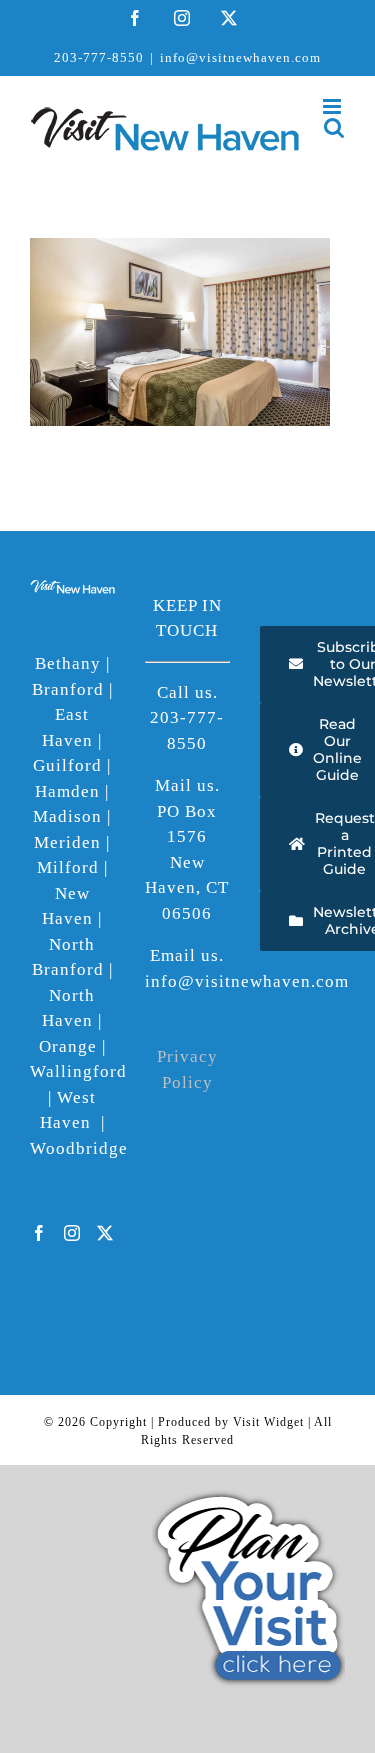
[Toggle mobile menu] (334, 106)
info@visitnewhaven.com (240, 57)
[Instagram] (72, 1233)
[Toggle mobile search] (334, 127)
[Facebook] (39, 1233)
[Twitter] (105, 1233)
